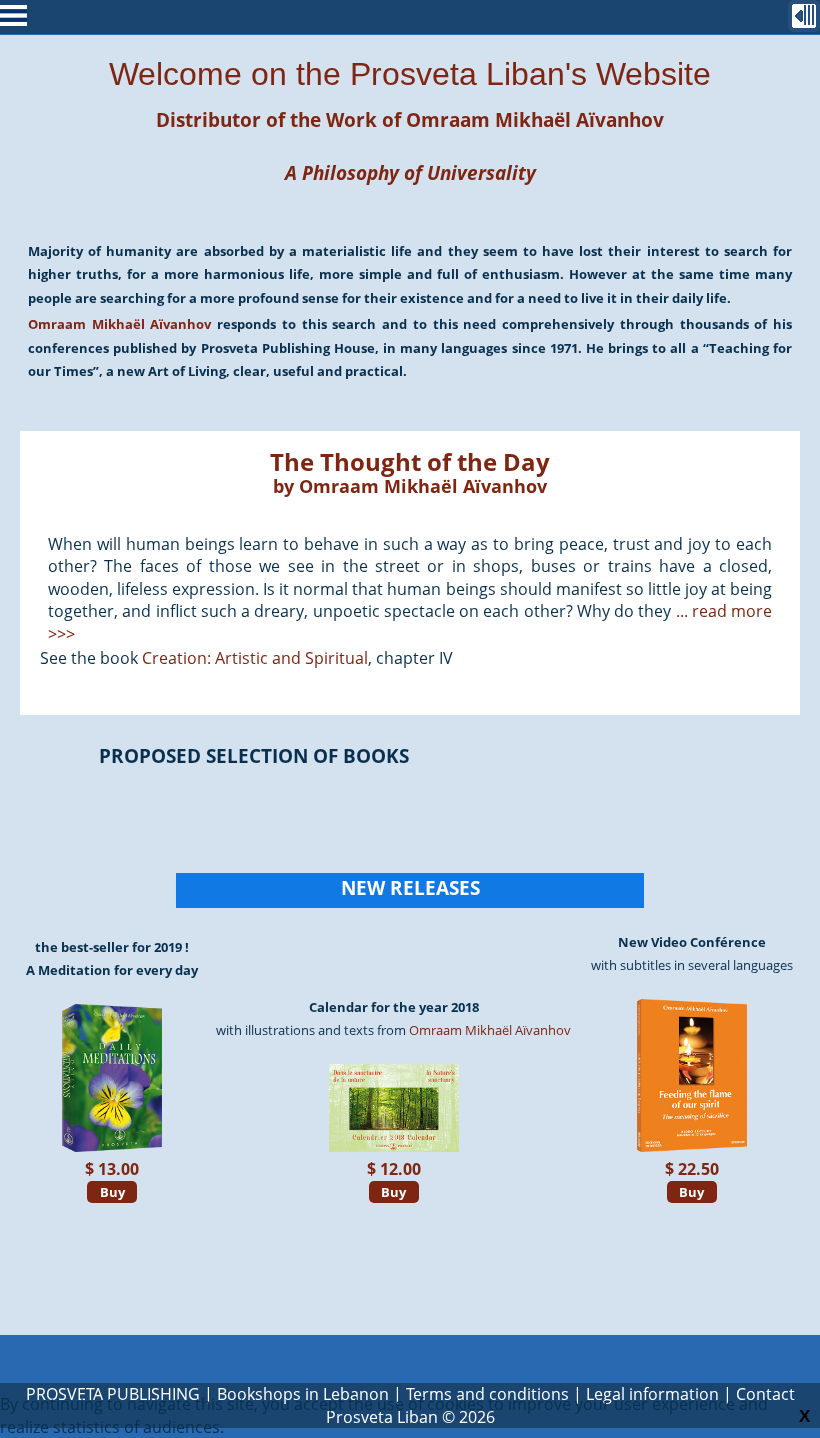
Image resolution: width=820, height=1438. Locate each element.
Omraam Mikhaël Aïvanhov (535, 119)
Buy (112, 1192)
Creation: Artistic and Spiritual (255, 658)
